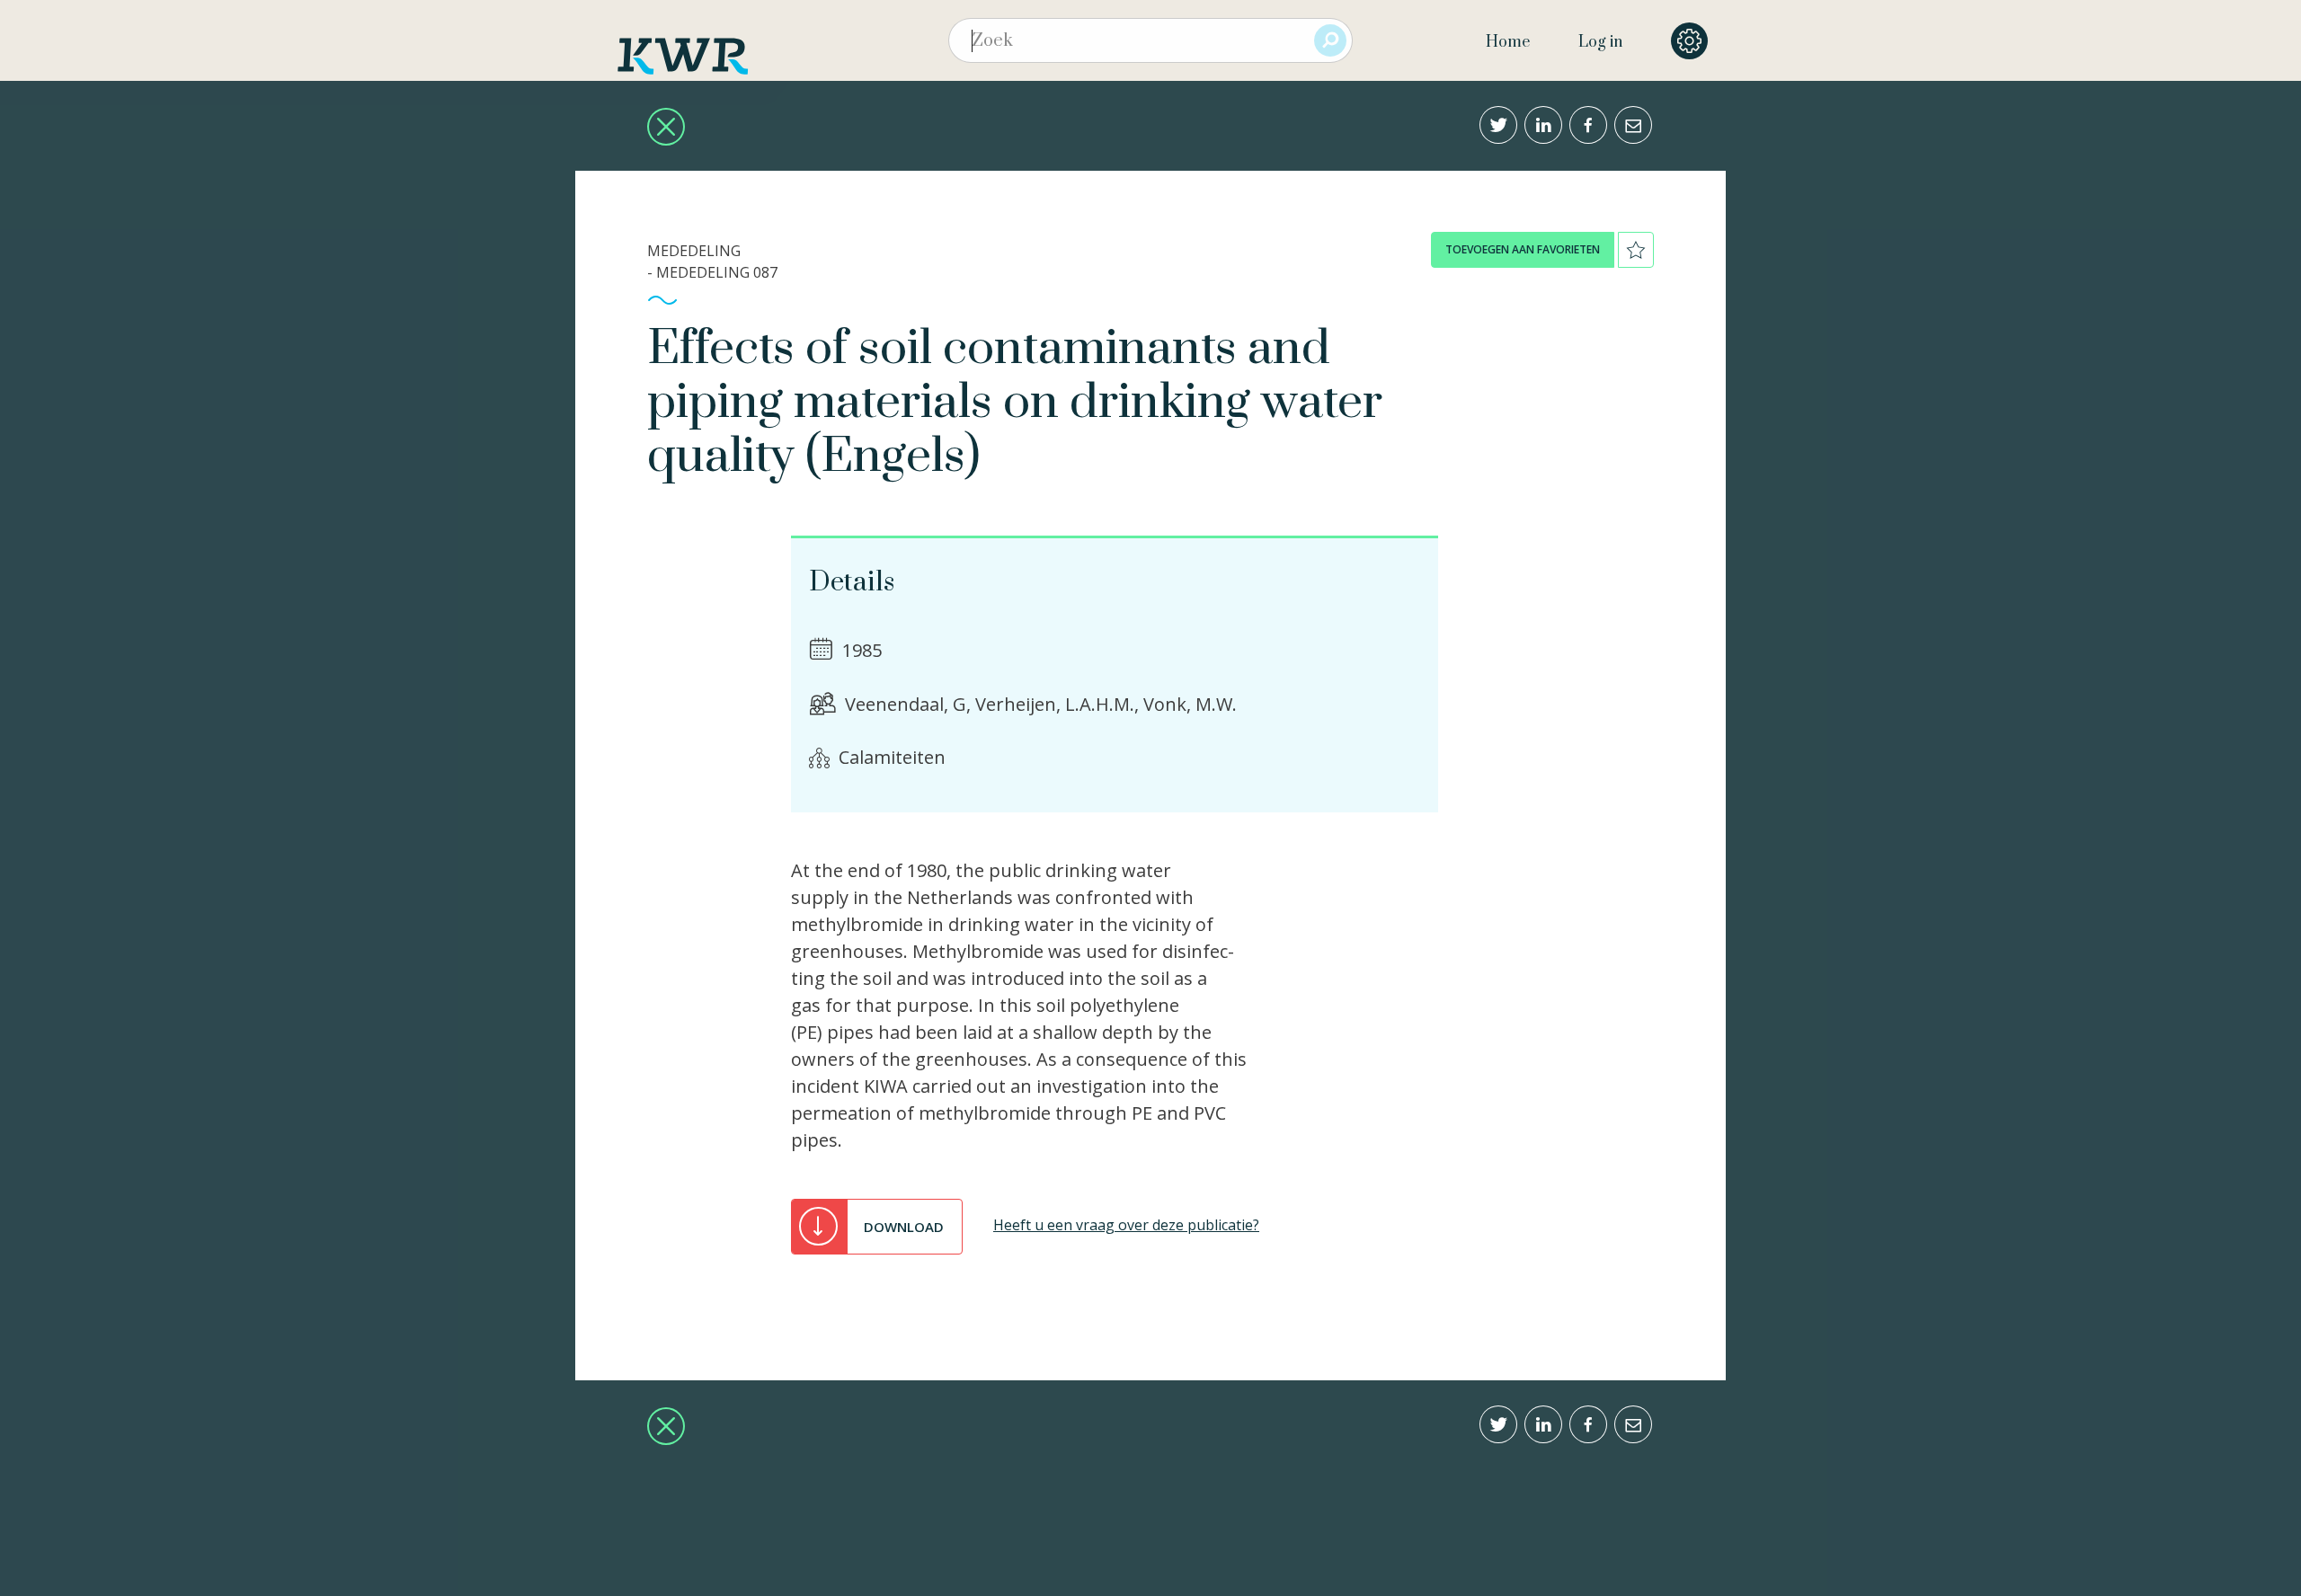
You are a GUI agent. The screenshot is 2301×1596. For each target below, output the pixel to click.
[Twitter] (1498, 125)
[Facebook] (1588, 125)
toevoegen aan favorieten (1523, 249)
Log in (1600, 42)
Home (1508, 42)
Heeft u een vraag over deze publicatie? (1126, 1225)
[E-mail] (1633, 125)
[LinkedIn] (1543, 125)
